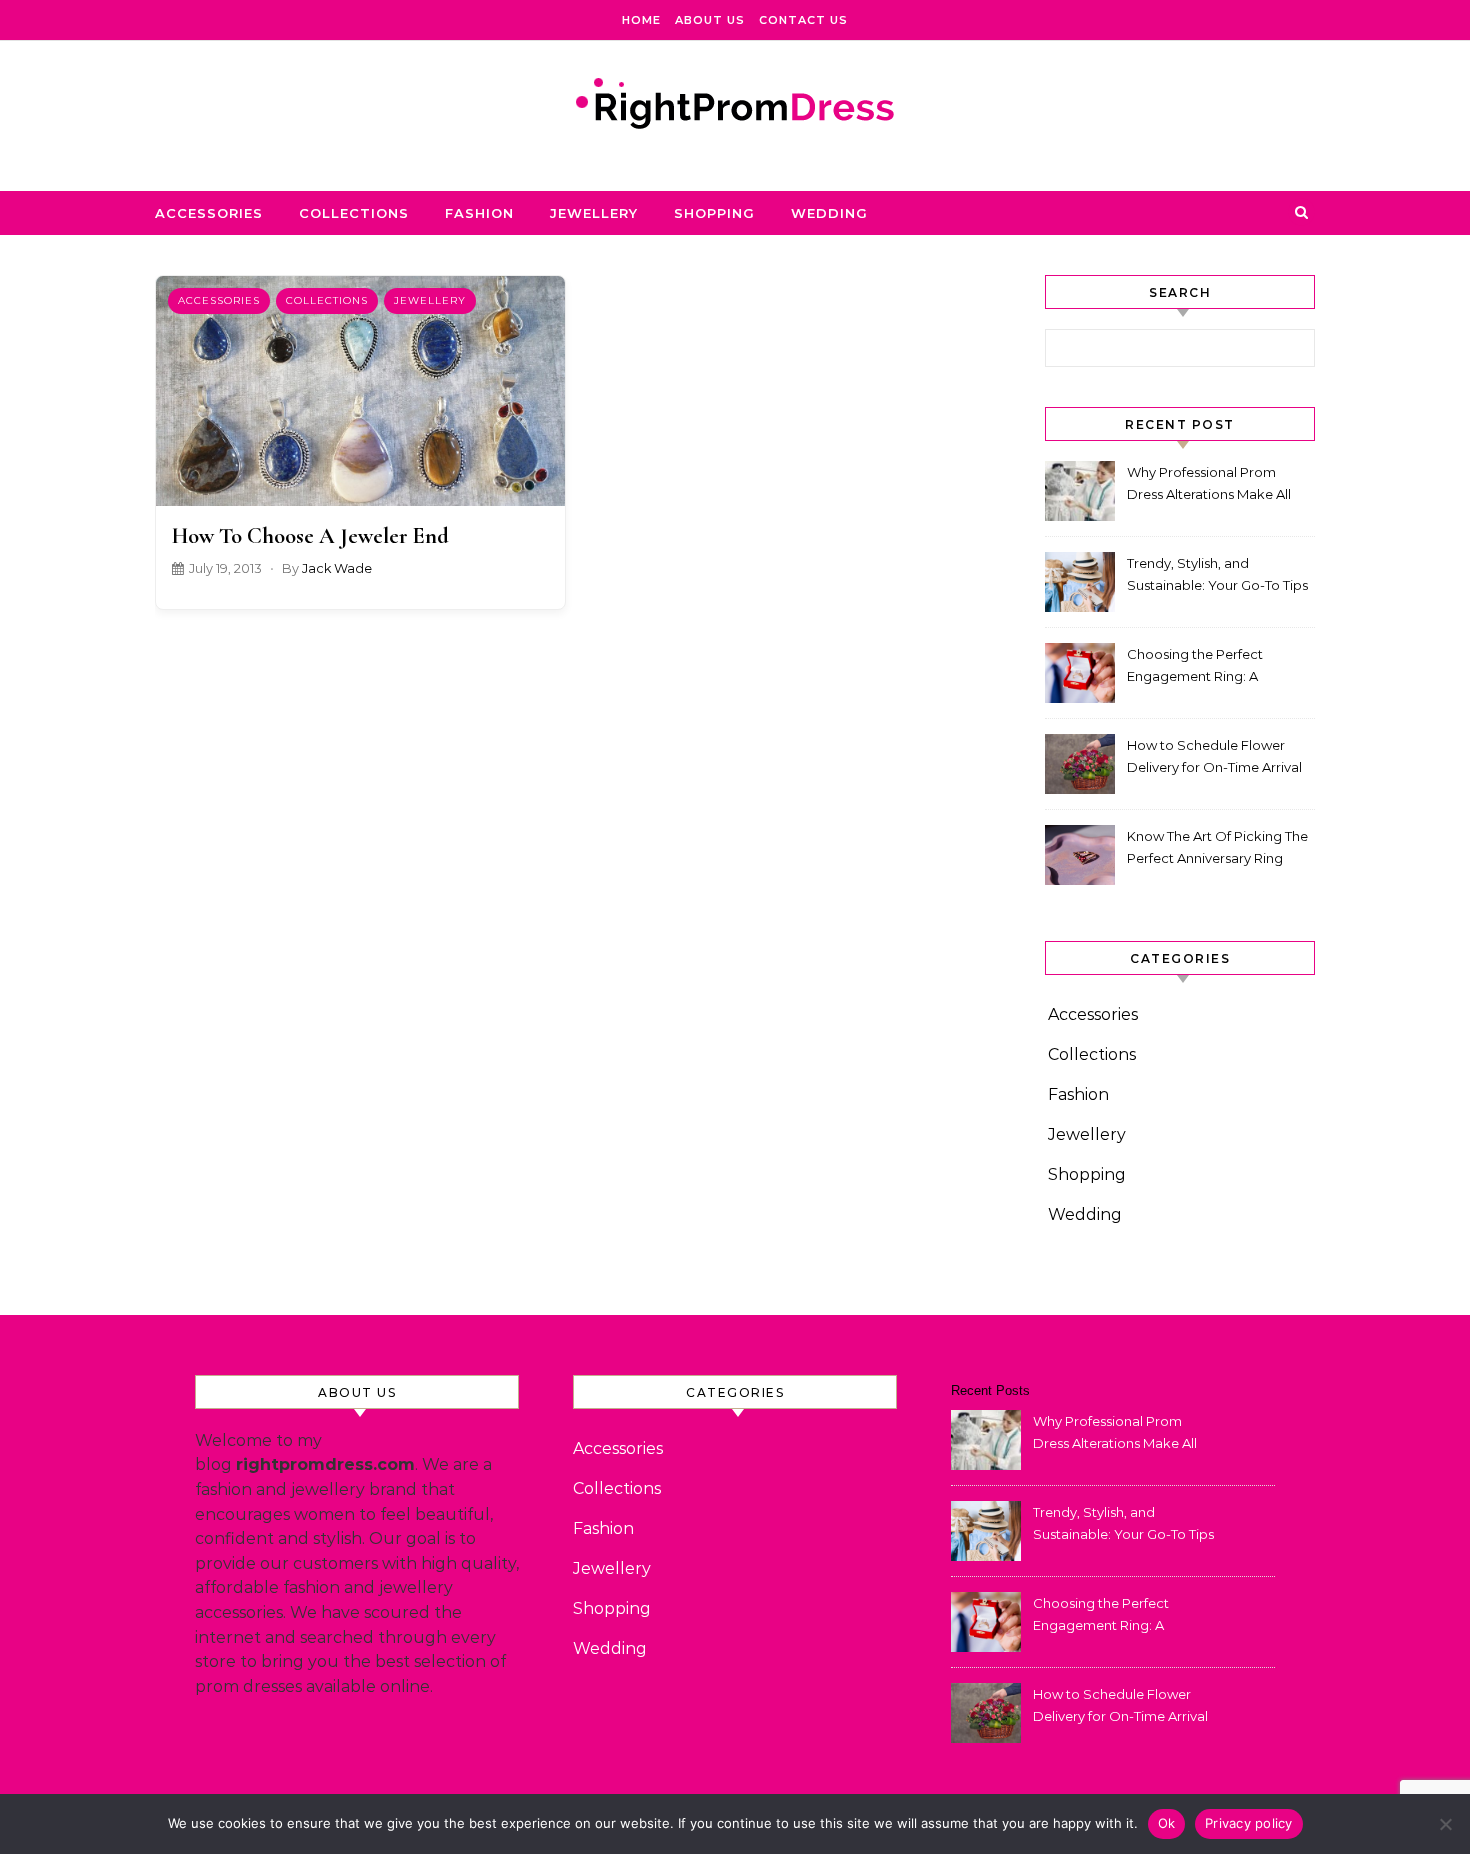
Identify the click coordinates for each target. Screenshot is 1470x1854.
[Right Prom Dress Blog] (735, 108)
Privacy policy (1249, 1823)
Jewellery (594, 213)
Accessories (209, 213)
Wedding (829, 213)
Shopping (714, 213)
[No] (1445, 1824)
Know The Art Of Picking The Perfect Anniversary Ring (1217, 847)
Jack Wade (337, 568)
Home (641, 20)
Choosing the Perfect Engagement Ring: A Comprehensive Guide (1198, 667)
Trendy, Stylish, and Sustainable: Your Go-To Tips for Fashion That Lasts (1217, 576)
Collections (354, 213)
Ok (1167, 1823)
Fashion (479, 213)
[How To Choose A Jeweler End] (360, 391)
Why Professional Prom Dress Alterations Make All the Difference (1209, 485)
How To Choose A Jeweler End (310, 535)
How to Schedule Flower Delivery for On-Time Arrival (1214, 756)
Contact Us (803, 20)
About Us (710, 20)
